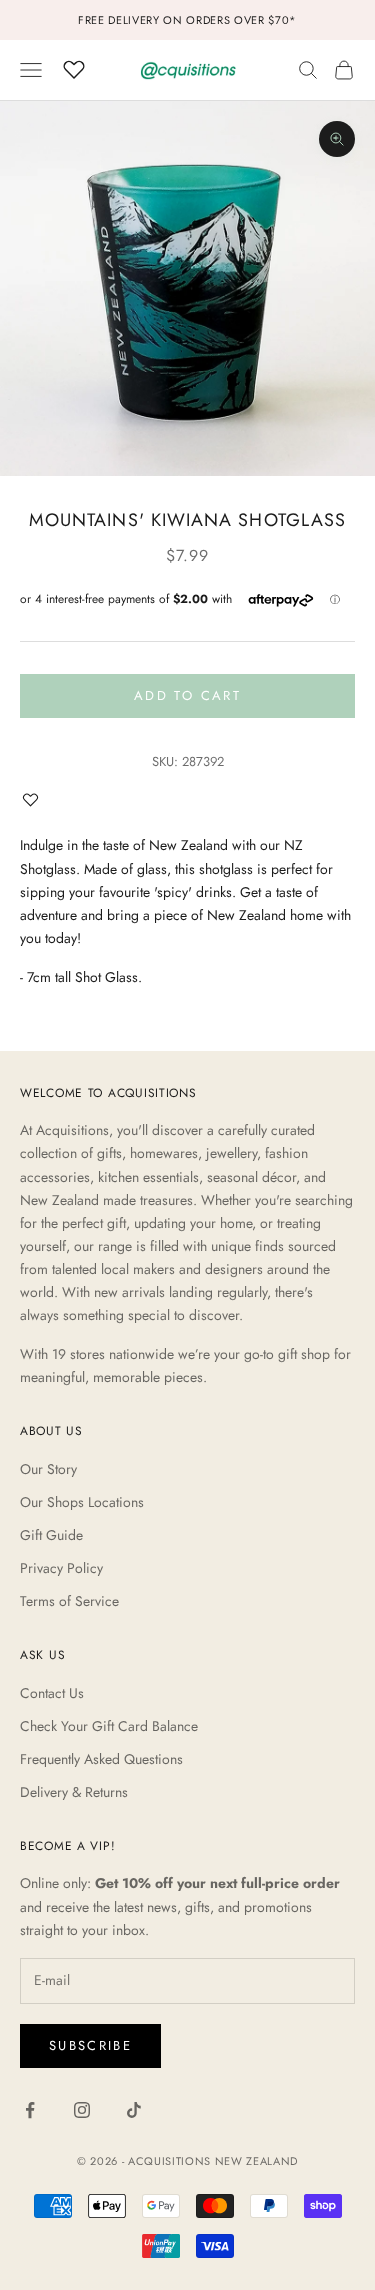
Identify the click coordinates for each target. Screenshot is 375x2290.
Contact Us (52, 1693)
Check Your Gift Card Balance (109, 1726)
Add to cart (187, 695)
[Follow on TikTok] (134, 2110)
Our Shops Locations (82, 1502)
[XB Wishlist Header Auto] (74, 67)
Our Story (48, 1469)
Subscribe (90, 2045)
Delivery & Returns (74, 1792)
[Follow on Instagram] (82, 2110)
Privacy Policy (61, 1568)
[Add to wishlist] (35, 799)
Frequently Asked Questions (101, 1759)
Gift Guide (51, 1535)
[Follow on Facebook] (30, 2110)
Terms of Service (69, 1601)
